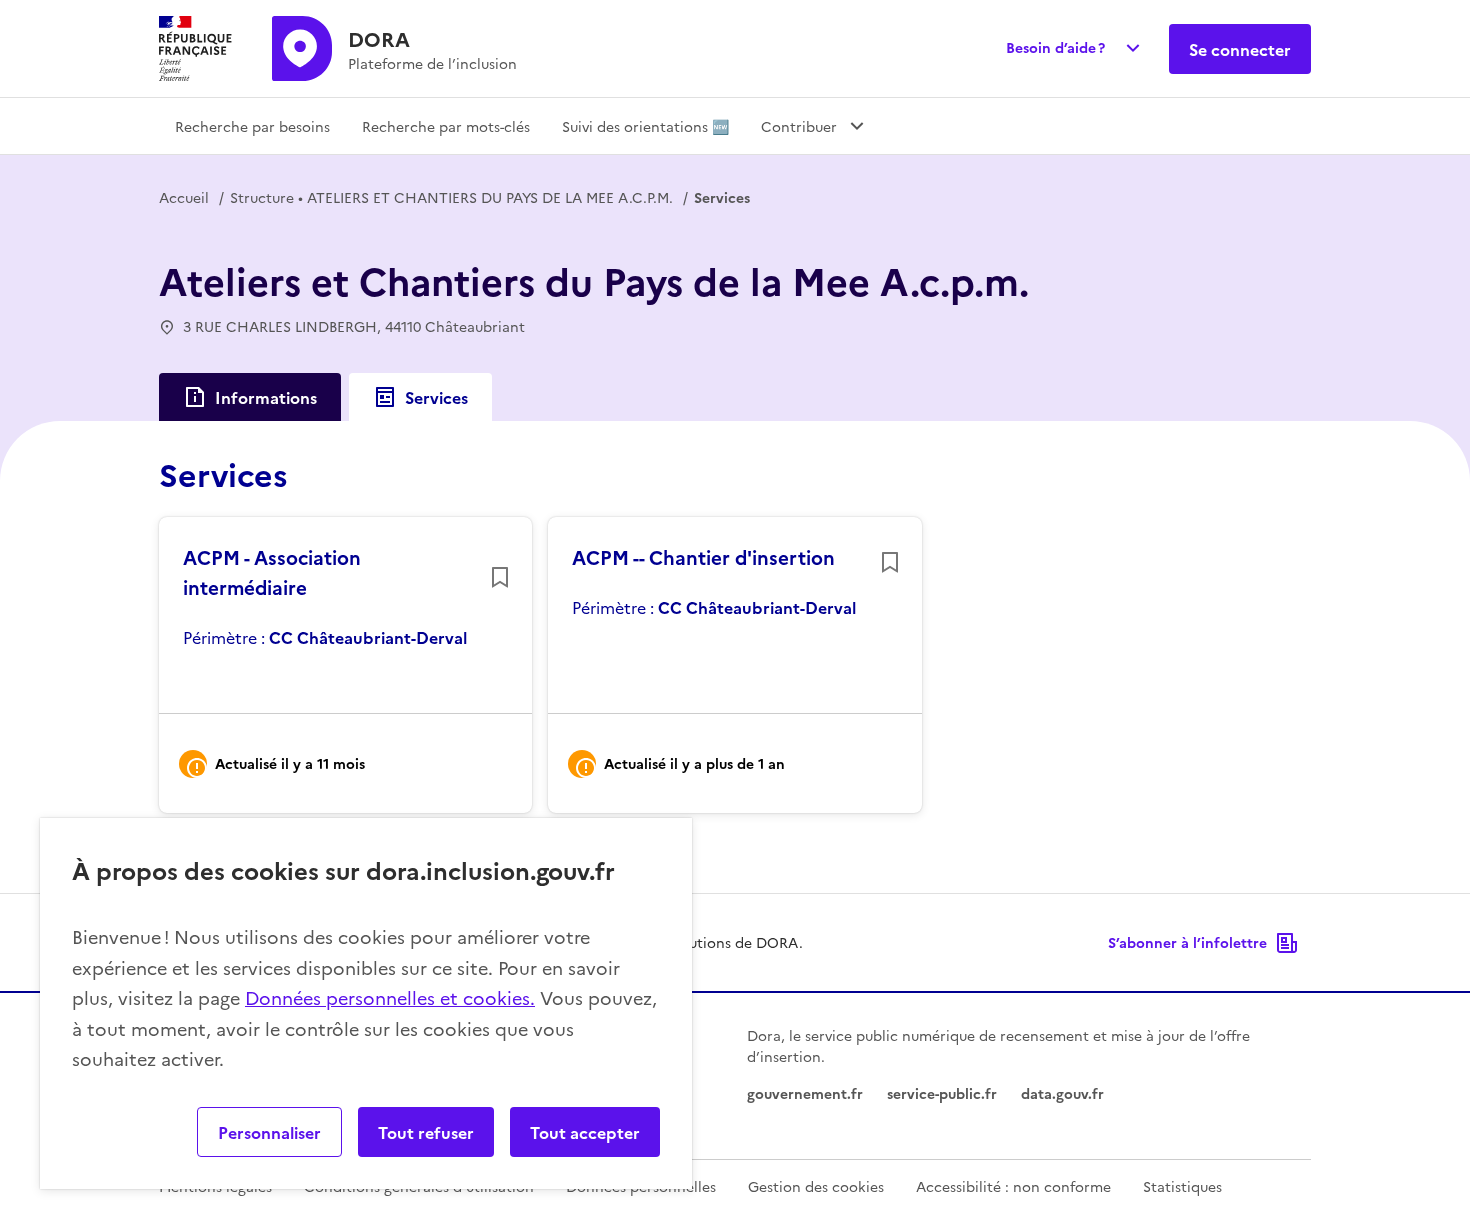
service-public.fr (942, 1093)
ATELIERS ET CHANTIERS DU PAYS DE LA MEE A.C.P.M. (451, 197)
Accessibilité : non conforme (1013, 1186)
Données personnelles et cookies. (390, 997)
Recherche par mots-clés (446, 126)
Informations (266, 397)
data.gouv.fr (1062, 1093)
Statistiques (1182, 1186)
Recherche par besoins (252, 126)
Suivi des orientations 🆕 (645, 126)
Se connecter (1240, 49)
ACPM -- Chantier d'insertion (703, 557)
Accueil (184, 197)
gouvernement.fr (805, 1093)
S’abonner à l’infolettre (1187, 942)
